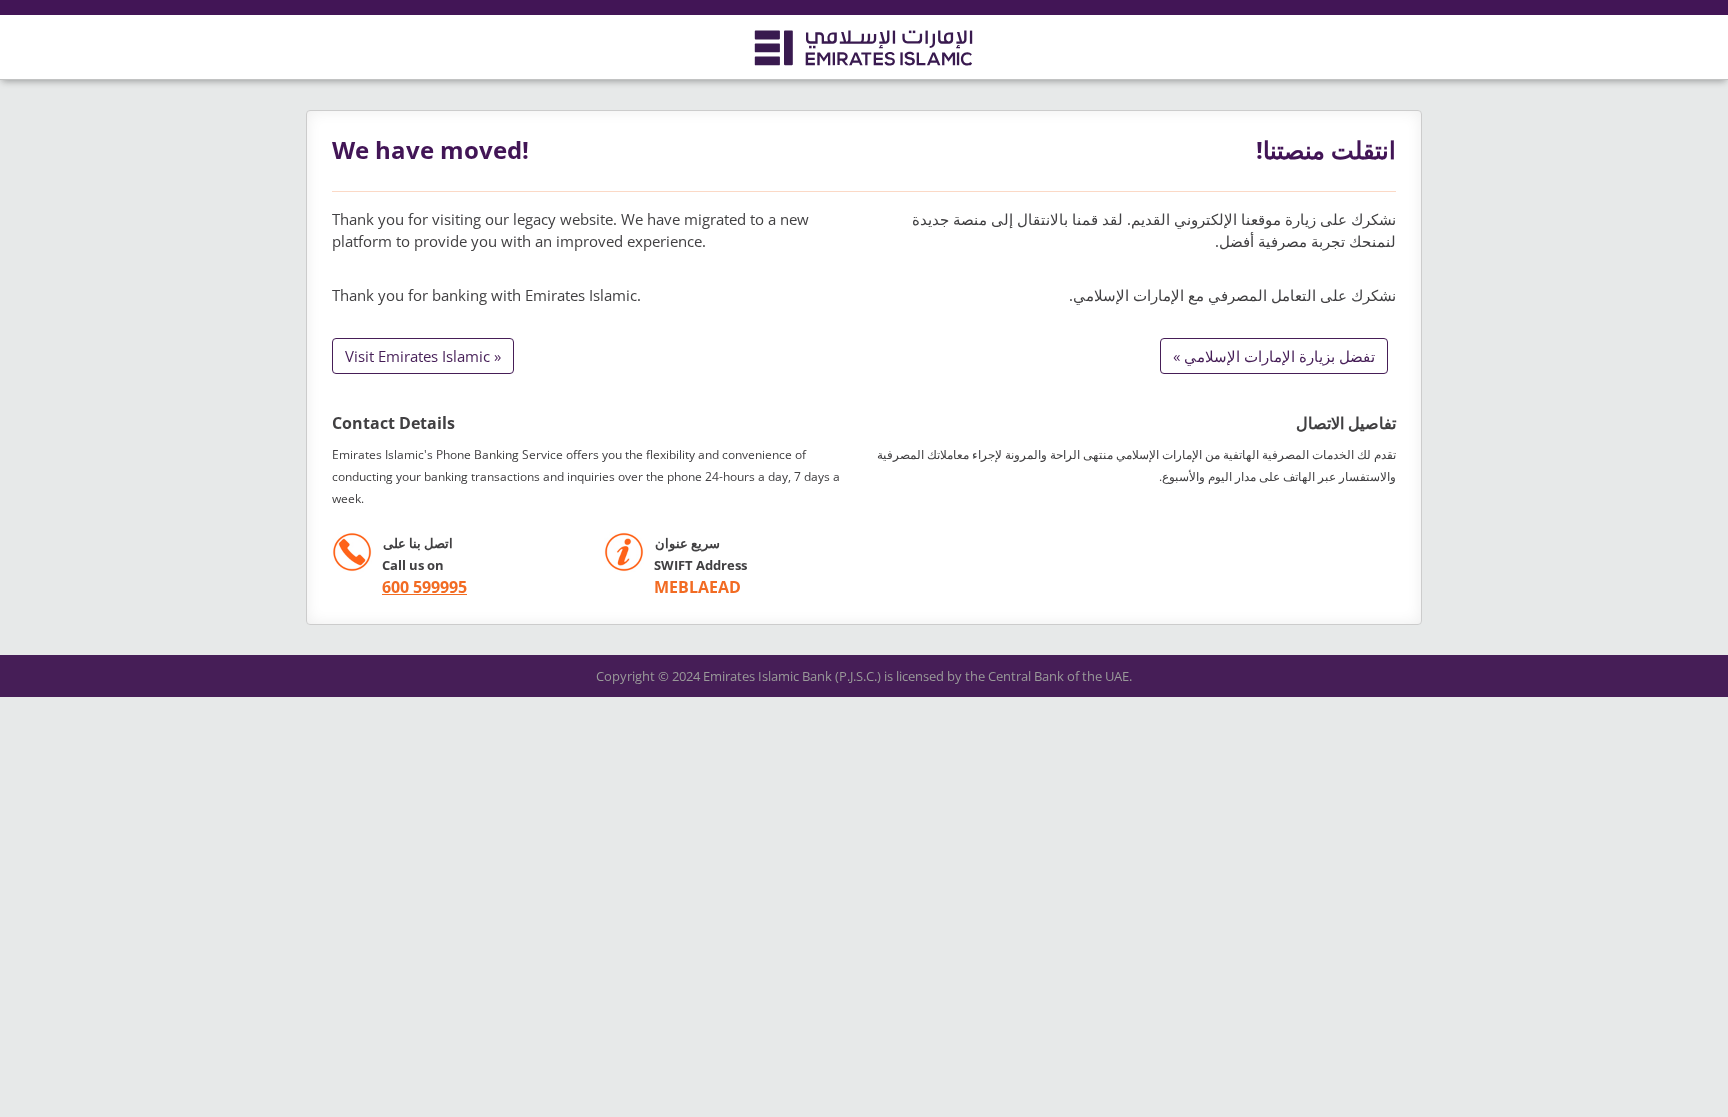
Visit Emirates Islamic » (423, 356)
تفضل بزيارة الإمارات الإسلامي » (1274, 356)
